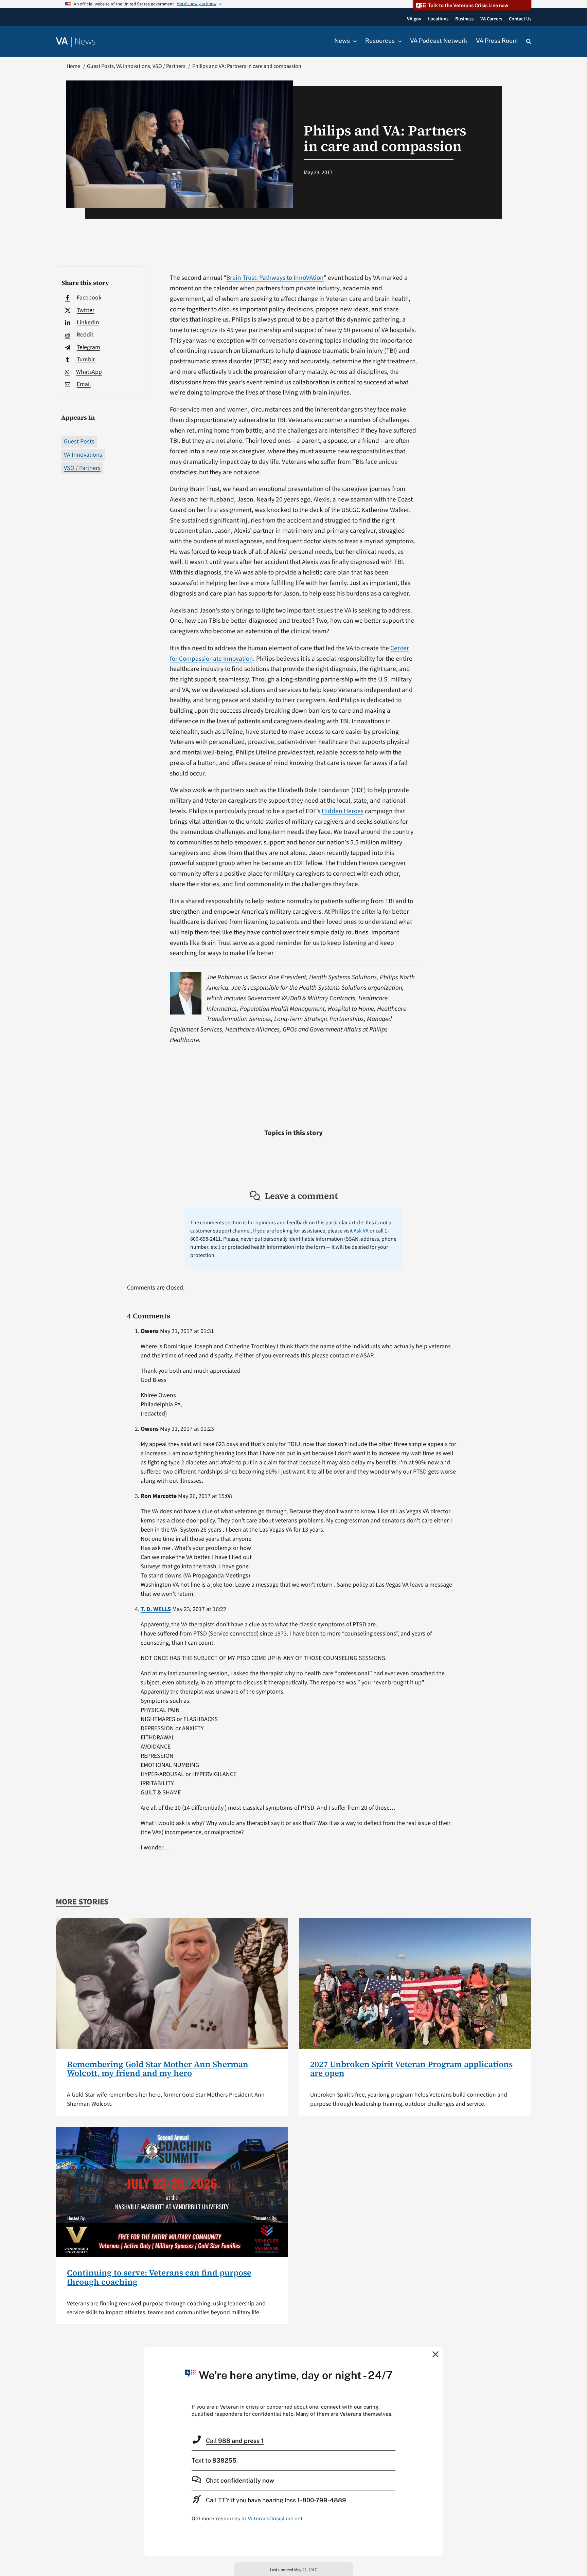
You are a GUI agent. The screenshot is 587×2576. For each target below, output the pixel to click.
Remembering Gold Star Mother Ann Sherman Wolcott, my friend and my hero (158, 2069)
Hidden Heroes (343, 811)
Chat (240, 2480)
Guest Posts (79, 442)
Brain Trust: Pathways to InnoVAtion (275, 278)
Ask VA (361, 1231)
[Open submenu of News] (353, 41)
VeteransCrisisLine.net (275, 2518)
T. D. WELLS (156, 1609)
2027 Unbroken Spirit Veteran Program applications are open (411, 2069)
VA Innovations (83, 455)
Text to (214, 2460)
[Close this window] (436, 2354)
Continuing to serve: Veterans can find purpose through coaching (159, 2277)
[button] (529, 41)
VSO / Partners (82, 468)
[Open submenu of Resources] (398, 41)
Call (235, 2441)
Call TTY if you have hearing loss (276, 2500)
